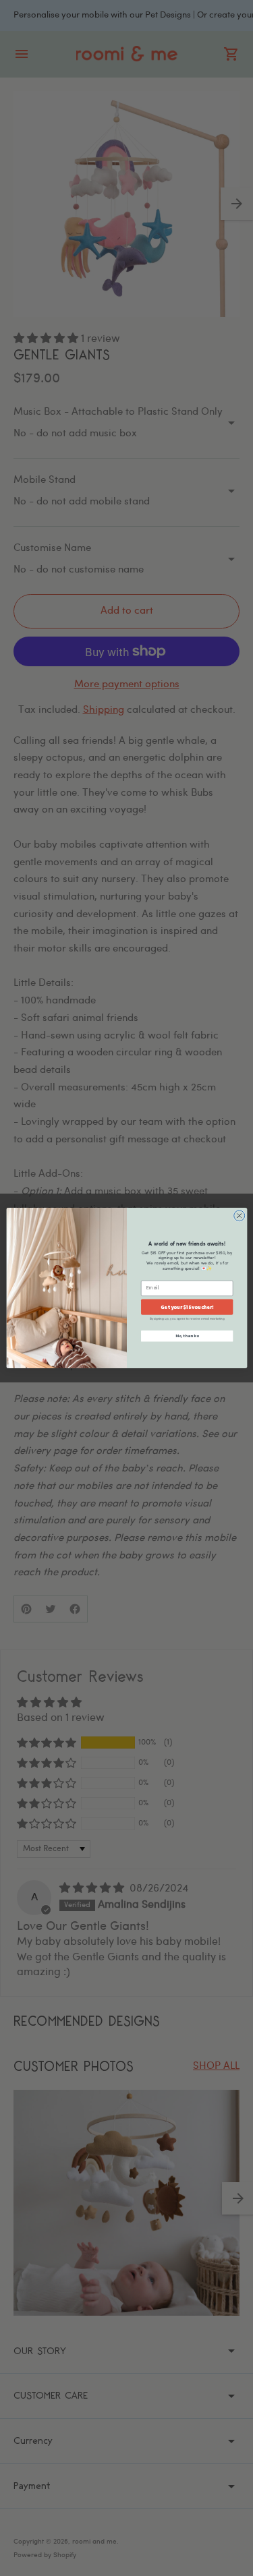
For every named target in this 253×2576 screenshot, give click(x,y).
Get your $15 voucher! (187, 1307)
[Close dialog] (239, 1216)
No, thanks (187, 1336)
